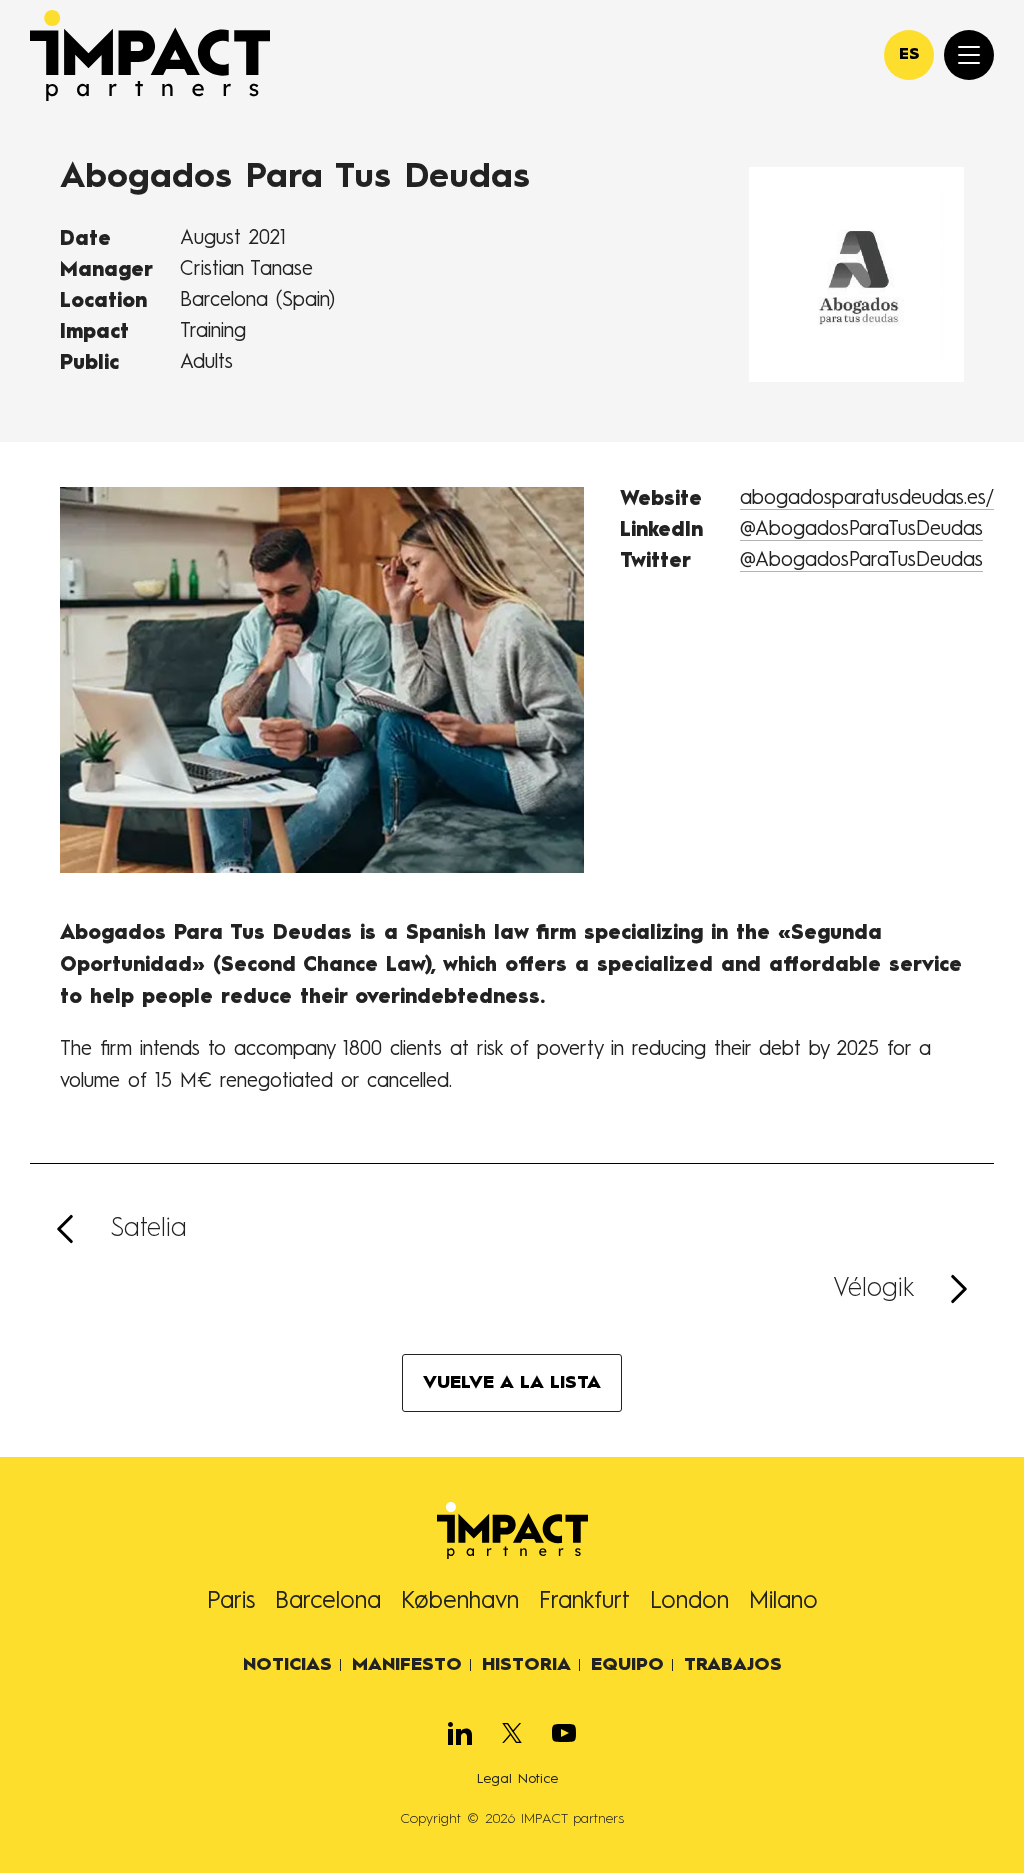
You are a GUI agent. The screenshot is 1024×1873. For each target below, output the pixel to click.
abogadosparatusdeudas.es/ (867, 499)
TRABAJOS (733, 1665)
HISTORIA (526, 1665)
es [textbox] (909, 55)
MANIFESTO (407, 1665)
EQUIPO (627, 1665)
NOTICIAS (287, 1665)
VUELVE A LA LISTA (512, 1383)
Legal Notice (517, 1779)
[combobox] (909, 55)
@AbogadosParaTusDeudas (861, 530)
